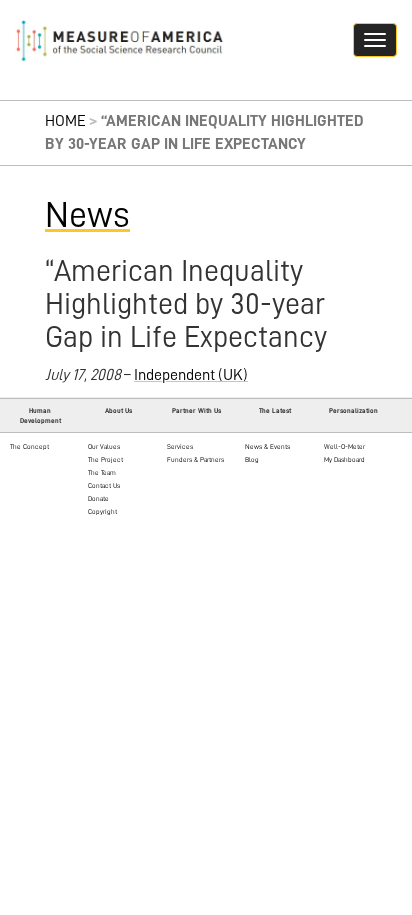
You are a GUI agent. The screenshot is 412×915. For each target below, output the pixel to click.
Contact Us (104, 485)
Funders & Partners (195, 459)
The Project (105, 459)
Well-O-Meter (344, 446)
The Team (102, 472)
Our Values (104, 446)
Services (180, 446)
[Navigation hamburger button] (375, 40)
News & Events (267, 446)
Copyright (102, 511)
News (87, 215)
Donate (98, 498)
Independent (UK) (191, 375)
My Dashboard (344, 459)
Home (65, 121)
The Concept (29, 446)
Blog (252, 459)
